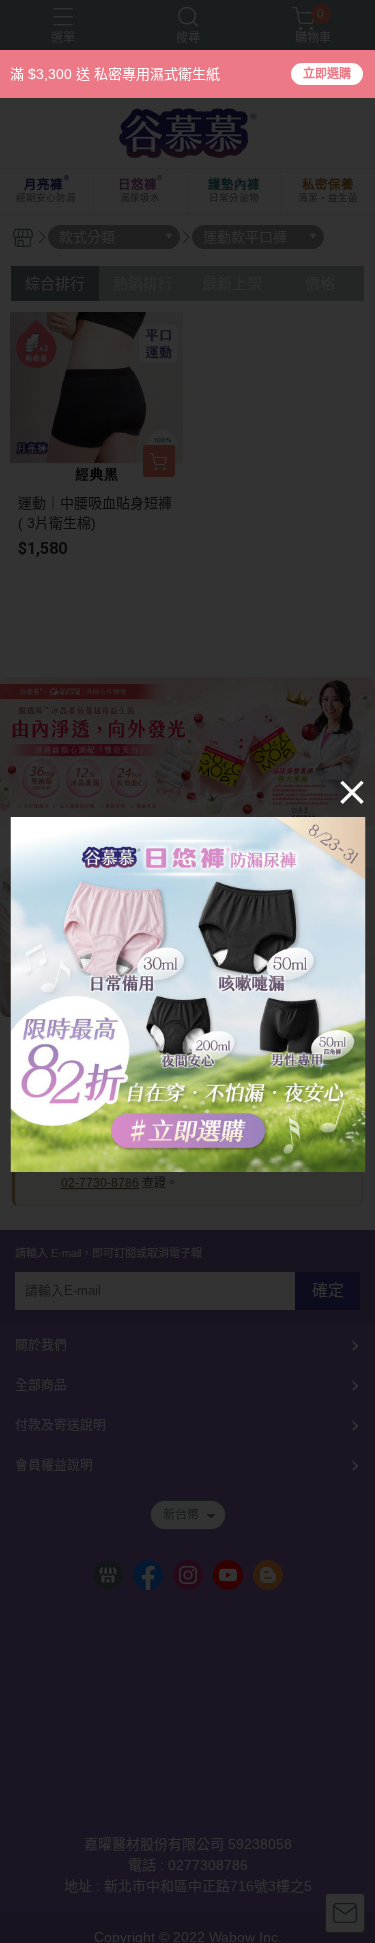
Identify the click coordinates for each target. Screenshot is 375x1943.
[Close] (352, 792)
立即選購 (327, 74)
